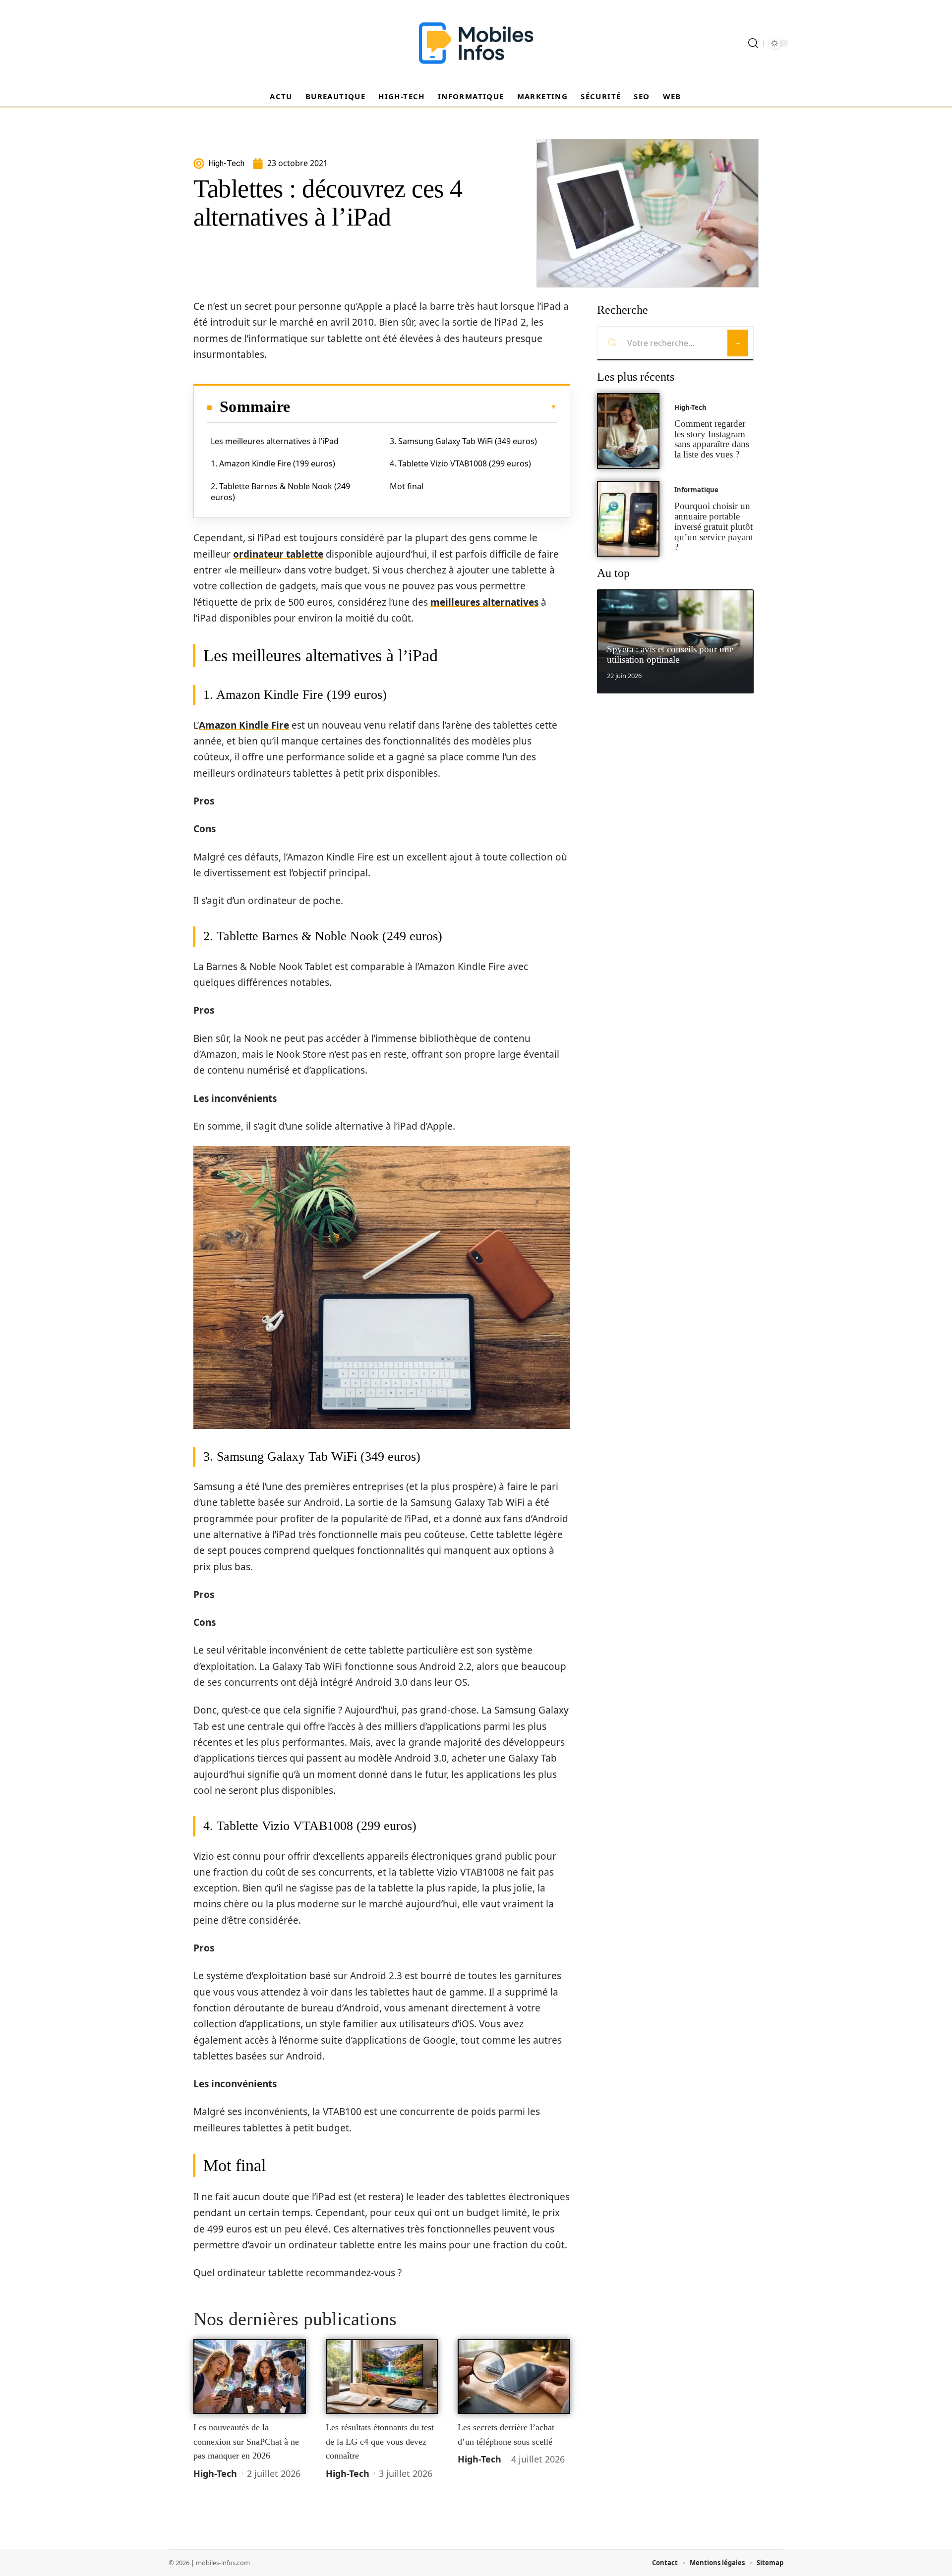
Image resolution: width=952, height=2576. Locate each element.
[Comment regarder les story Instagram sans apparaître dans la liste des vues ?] (628, 431)
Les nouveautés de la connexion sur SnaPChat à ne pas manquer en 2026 (246, 2441)
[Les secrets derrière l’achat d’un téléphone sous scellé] (514, 2377)
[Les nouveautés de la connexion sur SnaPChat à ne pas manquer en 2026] (250, 2377)
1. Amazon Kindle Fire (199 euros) (273, 463)
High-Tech (215, 2473)
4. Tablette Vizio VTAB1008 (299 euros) (460, 463)
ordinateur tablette (278, 554)
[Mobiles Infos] (476, 43)
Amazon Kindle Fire (244, 725)
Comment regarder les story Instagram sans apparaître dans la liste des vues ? (712, 439)
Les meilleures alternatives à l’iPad (275, 441)
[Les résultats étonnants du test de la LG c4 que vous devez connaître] (382, 2377)
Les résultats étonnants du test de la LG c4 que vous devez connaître (380, 2441)
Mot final (407, 486)
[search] (753, 43)
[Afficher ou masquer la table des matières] (423, 407)
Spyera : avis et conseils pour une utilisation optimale (670, 654)
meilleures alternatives (484, 602)
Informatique (696, 490)
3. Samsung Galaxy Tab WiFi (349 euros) (463, 441)
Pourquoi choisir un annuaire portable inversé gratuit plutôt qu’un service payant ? (714, 526)
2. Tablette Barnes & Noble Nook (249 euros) (280, 492)
